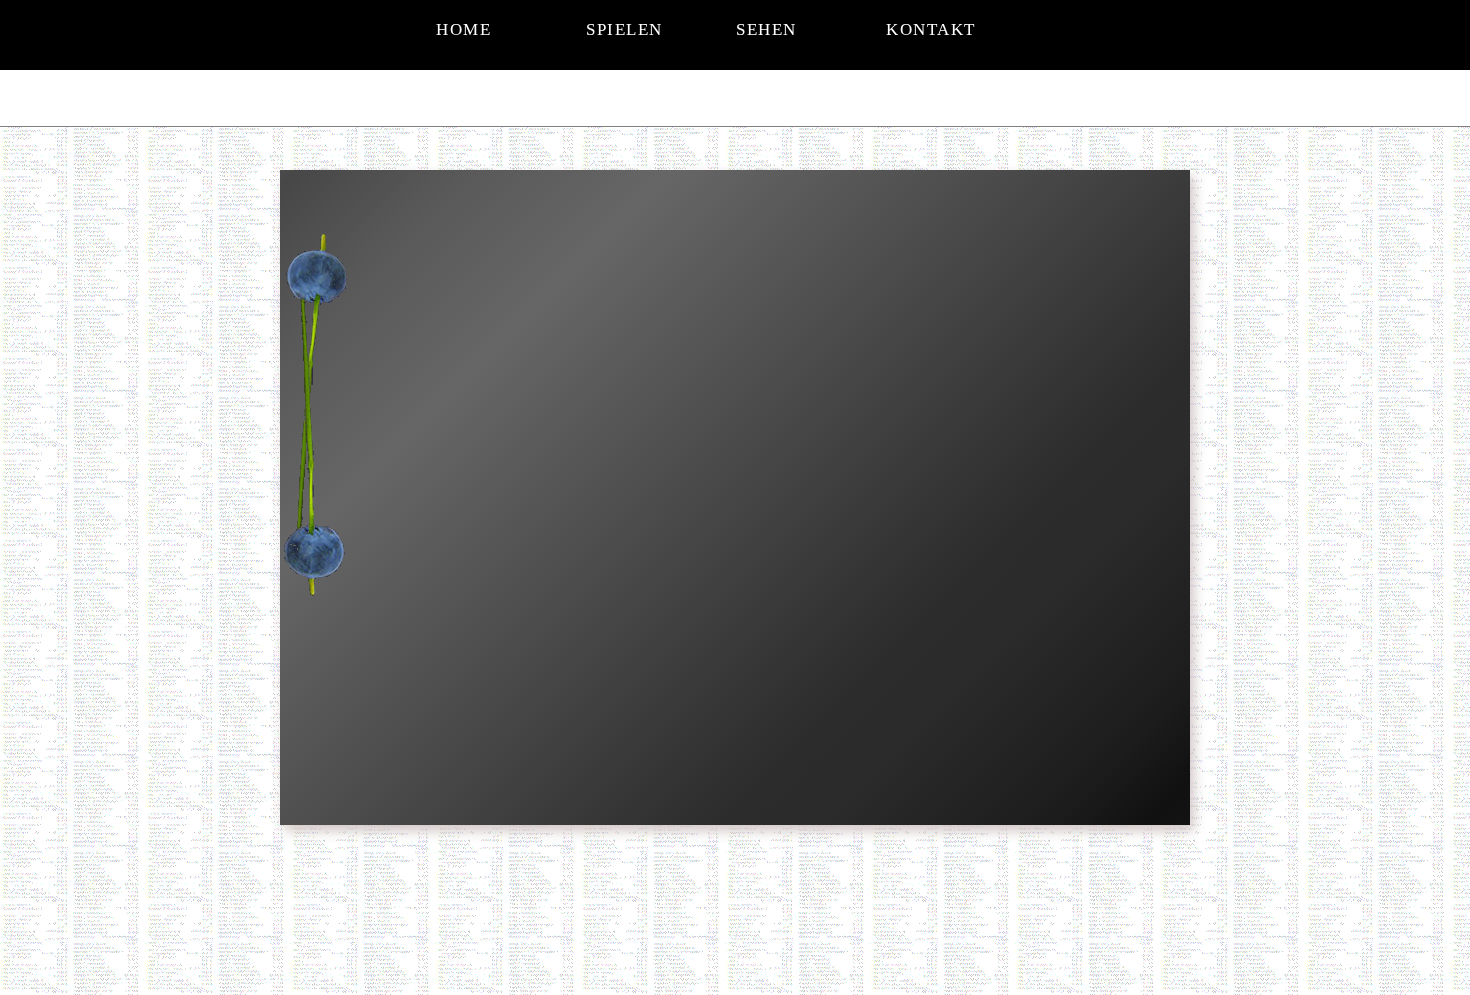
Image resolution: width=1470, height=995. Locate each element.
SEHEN (766, 29)
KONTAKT (931, 29)
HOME (463, 29)
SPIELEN (624, 29)
